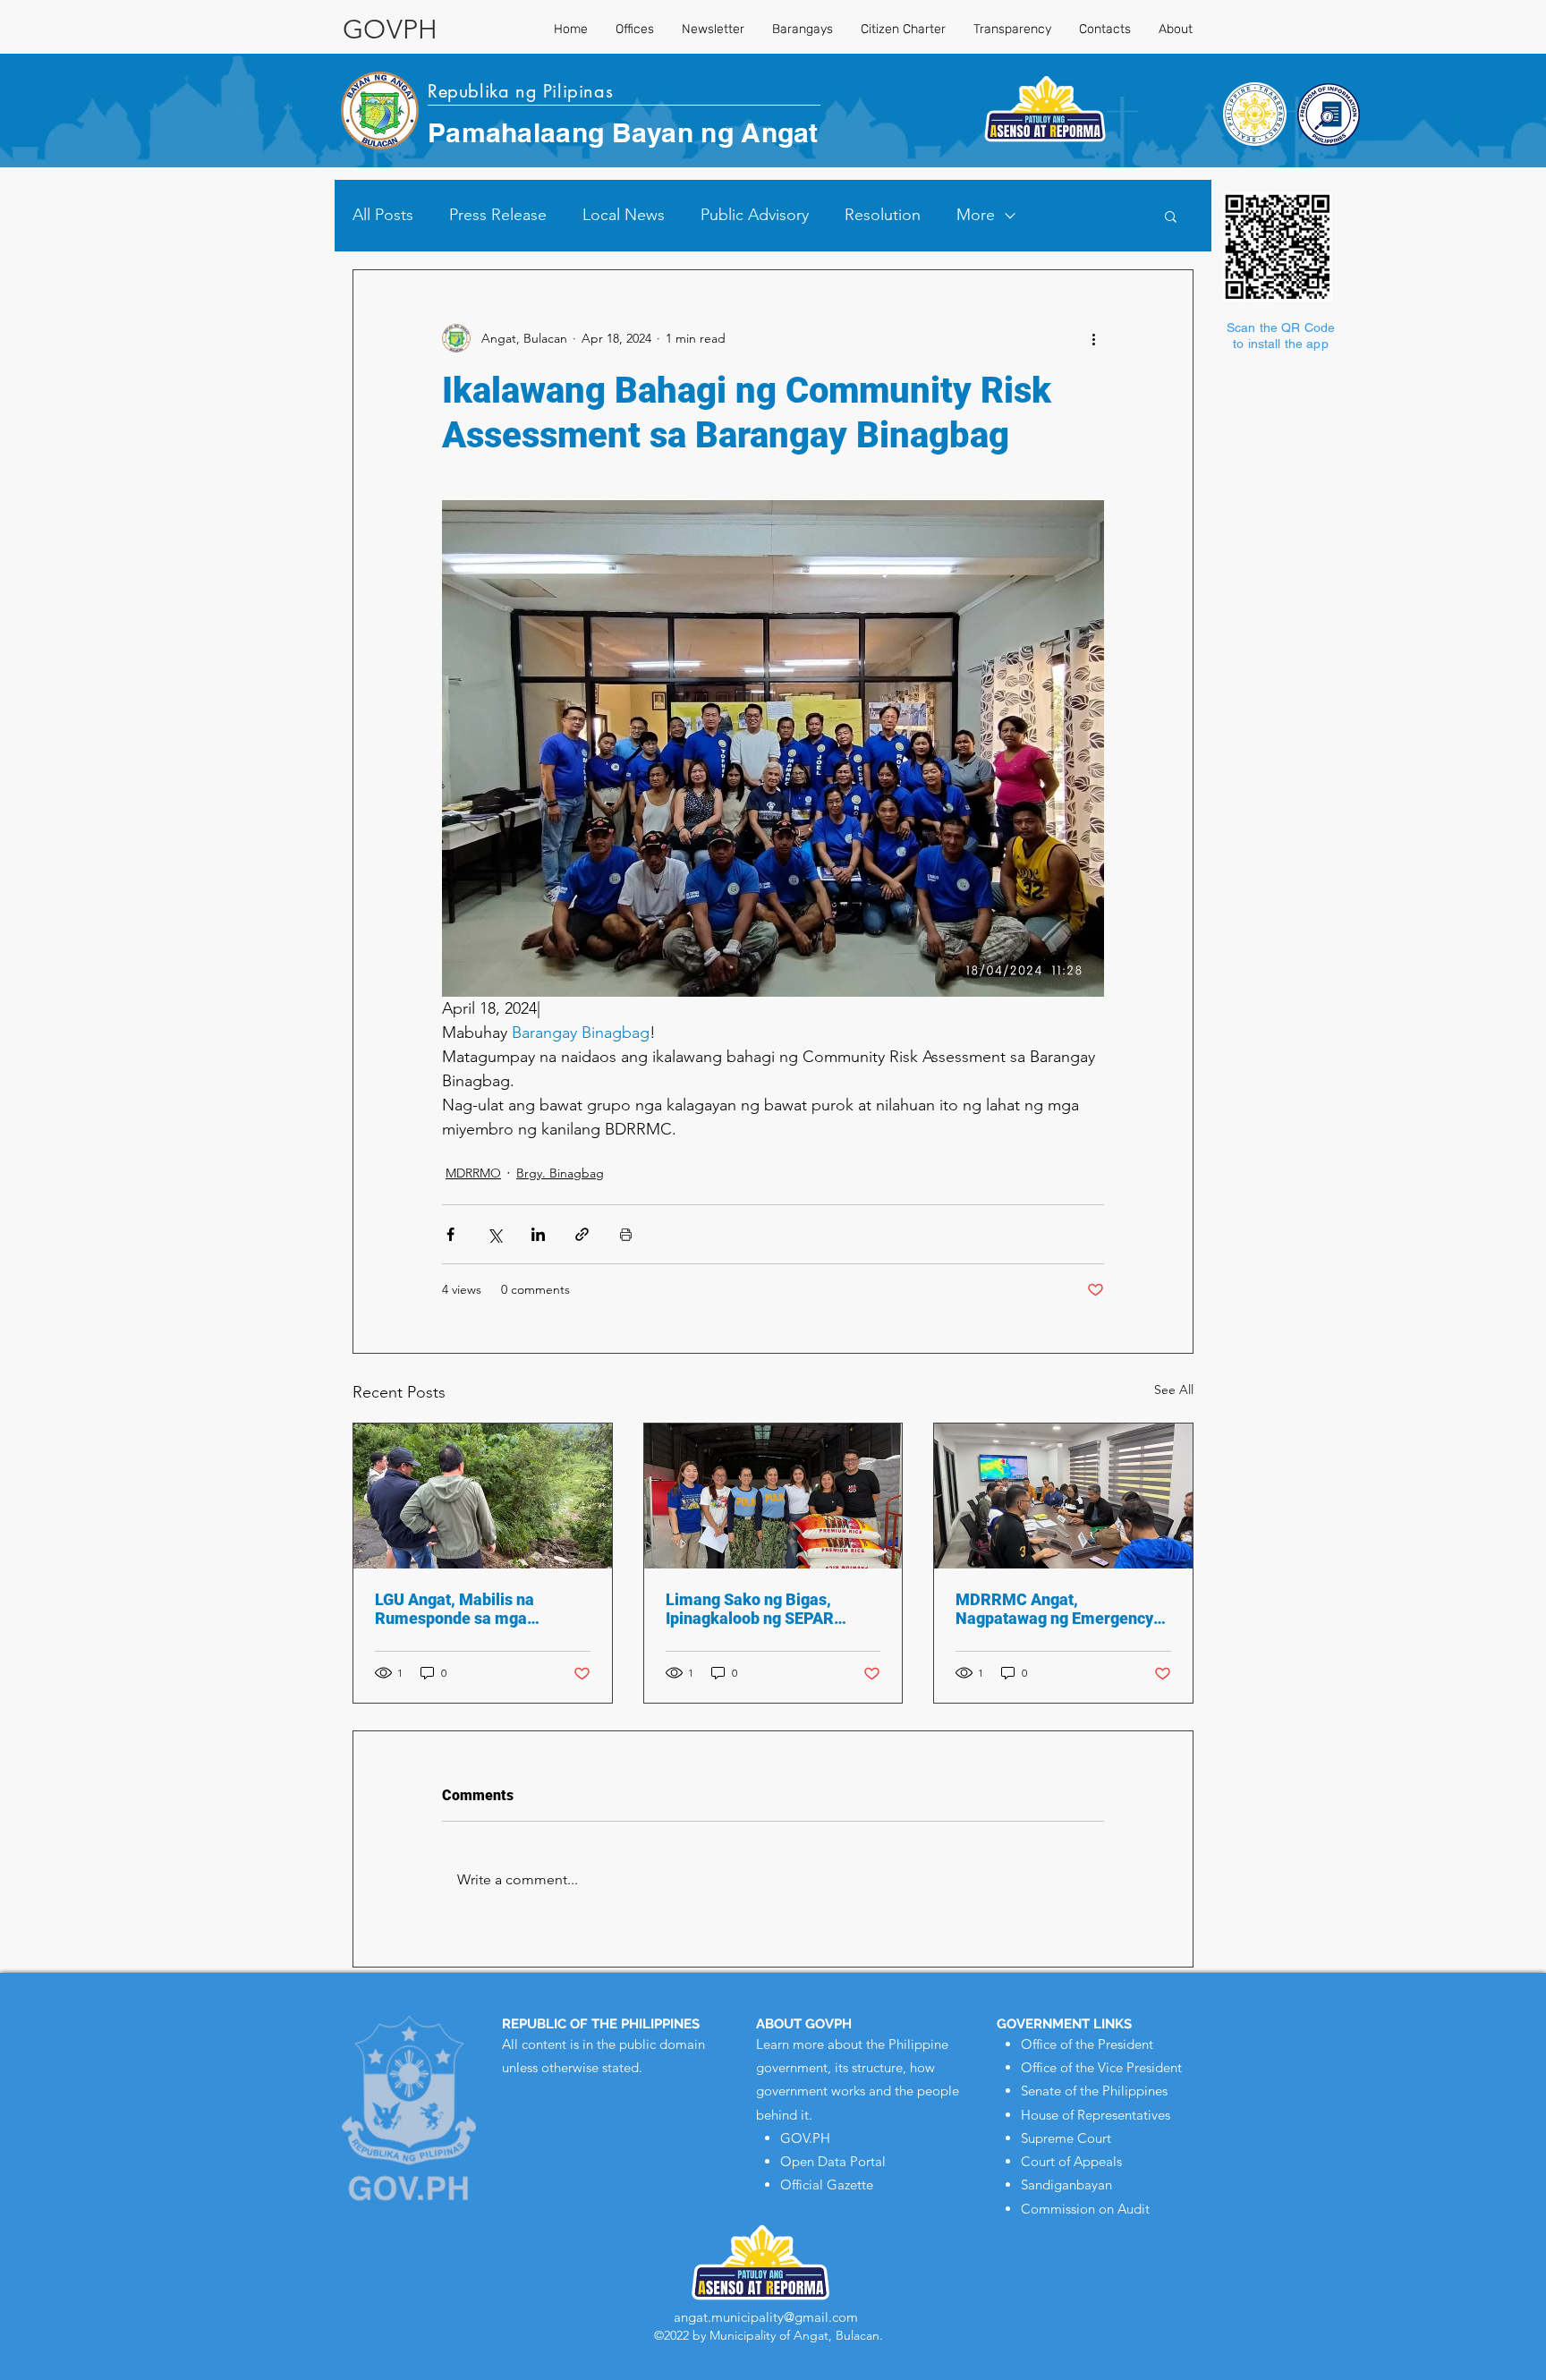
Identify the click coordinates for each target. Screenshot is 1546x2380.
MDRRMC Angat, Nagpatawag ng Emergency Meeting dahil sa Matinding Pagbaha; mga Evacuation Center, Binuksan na (1054, 1609)
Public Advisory (755, 215)
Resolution (883, 215)
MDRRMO (473, 1173)
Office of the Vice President (1101, 2067)
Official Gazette (827, 2184)
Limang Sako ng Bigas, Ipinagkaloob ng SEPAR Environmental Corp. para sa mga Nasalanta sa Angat (769, 1609)
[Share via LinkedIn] (538, 1234)
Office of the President (1087, 2044)
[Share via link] (582, 1234)
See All (1174, 1390)
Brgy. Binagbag (560, 1173)
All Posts (383, 215)
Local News (624, 215)
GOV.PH (805, 2138)
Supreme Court (1066, 2138)
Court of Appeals (1071, 2161)
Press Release (498, 215)
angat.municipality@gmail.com (766, 2317)
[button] (1171, 216)
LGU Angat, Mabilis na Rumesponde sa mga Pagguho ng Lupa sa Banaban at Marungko (482, 1609)
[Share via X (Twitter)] (494, 1234)
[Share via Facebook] (450, 1234)
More (976, 215)
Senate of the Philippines (1094, 2091)
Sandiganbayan (1066, 2184)
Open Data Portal (833, 2161)
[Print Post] (626, 1234)
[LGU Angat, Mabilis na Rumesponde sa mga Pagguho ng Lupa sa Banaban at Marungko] (483, 1496)
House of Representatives (1096, 2115)
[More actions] (1093, 338)
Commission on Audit (1085, 2209)
